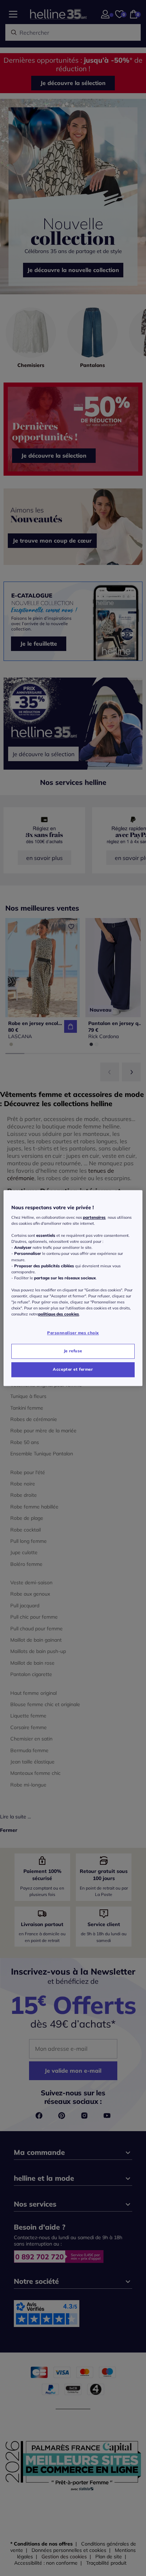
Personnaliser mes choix (73, 1333)
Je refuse (73, 1351)
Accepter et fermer (73, 1369)
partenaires (94, 1217)
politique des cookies (59, 1314)
